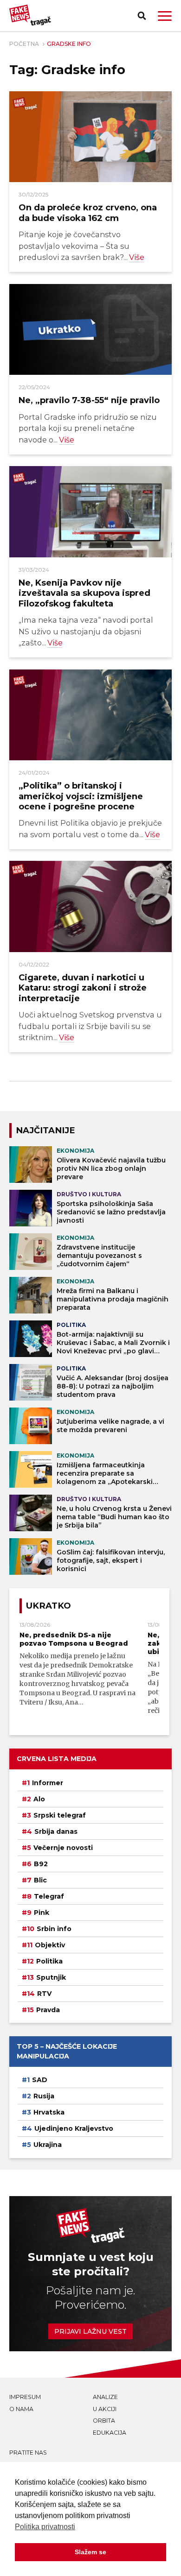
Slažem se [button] (90, 2552)
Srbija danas (56, 1831)
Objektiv (50, 1945)
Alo (39, 1799)
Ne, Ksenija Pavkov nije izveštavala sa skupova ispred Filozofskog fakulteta (84, 593)
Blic (40, 1880)
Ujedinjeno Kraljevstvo (74, 2128)
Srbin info (54, 1929)
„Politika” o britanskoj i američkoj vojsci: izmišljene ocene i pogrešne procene (81, 796)
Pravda (48, 2010)
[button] (165, 16)
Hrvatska (49, 2112)
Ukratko (48, 1606)
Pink (42, 1913)
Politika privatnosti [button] (45, 2527)
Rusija (44, 2096)
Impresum (25, 2397)
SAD (40, 2080)
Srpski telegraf (60, 1815)
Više (137, 257)
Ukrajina (48, 2145)
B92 (41, 1864)
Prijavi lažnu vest (90, 2331)
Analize (105, 2397)
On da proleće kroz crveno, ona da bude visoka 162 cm (88, 212)
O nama (21, 2409)
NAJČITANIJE (45, 1130)
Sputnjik (51, 1977)
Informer (48, 1783)
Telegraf (49, 1896)
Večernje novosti (63, 1848)
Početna (24, 44)
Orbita (104, 2421)
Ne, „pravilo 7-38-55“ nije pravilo (89, 400)
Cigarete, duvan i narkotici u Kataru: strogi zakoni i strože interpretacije (83, 988)
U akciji (105, 2409)
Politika (49, 1961)
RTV (44, 1994)
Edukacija (110, 2433)
